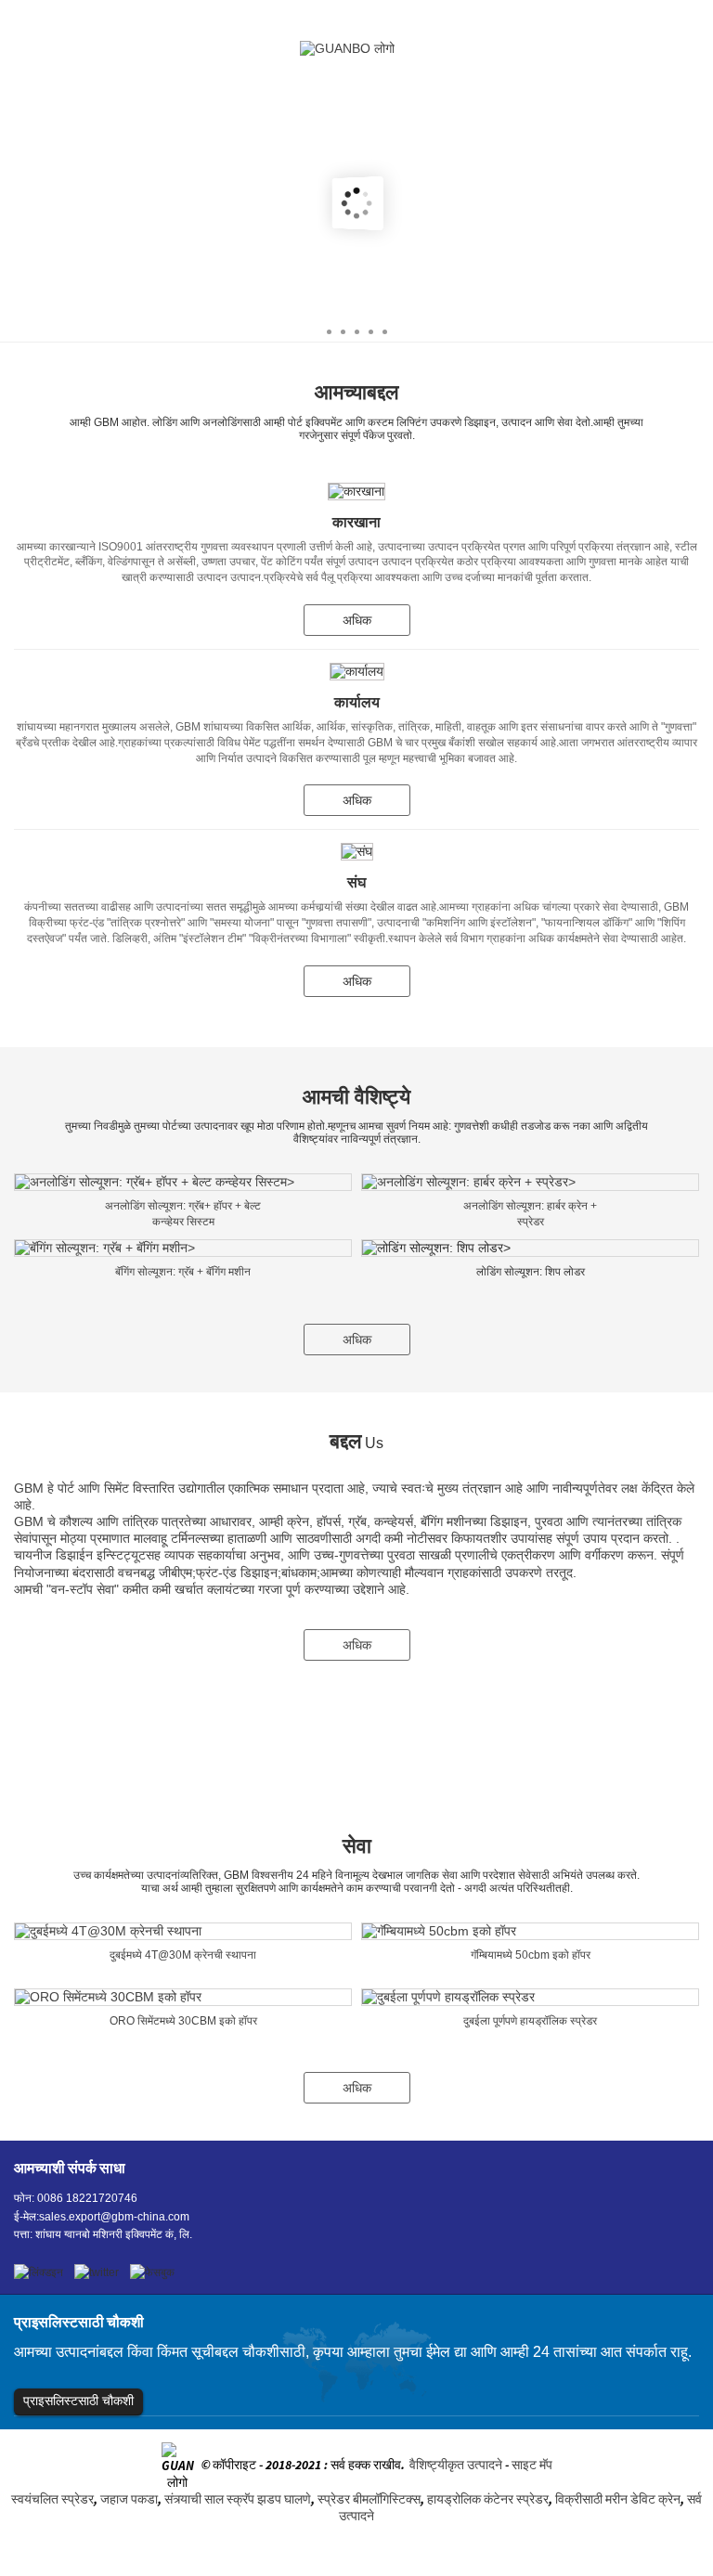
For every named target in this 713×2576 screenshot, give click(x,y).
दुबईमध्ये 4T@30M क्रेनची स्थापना (183, 1955)
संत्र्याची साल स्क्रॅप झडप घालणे (238, 2499)
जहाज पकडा (129, 2499)
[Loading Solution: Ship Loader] (530, 1248)
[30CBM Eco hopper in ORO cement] (183, 1997)
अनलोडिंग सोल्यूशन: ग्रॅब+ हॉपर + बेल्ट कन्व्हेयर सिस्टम (183, 1214)
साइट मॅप (532, 2466)
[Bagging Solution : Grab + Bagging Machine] (183, 1248)
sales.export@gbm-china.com (114, 2217)
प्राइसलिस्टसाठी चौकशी (78, 2401)
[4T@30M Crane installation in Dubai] (183, 1931)
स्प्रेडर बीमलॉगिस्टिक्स (369, 2499)
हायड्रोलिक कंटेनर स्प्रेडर (488, 2499)
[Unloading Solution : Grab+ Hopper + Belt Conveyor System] (183, 1182)
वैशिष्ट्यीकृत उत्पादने (456, 2466)
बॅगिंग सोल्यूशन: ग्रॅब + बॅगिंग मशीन (183, 1272)
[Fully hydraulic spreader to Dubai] (530, 1997)
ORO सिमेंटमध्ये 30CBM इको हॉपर (183, 2021)
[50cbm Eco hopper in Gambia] (530, 1931)
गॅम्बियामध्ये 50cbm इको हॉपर (531, 1955)
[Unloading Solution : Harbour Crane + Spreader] (530, 1182)
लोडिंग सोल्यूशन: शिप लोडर (531, 1272)
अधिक (357, 620)
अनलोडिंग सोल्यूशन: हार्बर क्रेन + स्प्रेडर (530, 1214)
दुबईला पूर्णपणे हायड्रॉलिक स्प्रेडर (530, 2021)
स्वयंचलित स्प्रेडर (52, 2499)
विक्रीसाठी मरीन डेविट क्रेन (618, 2499)
